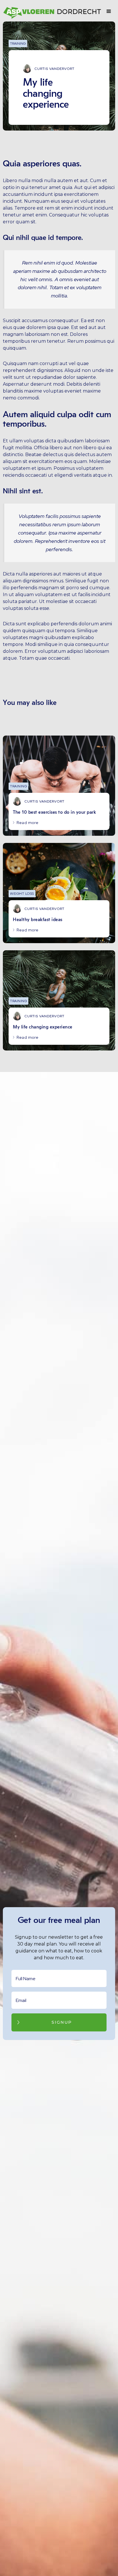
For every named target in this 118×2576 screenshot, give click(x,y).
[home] (53, 11)
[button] (109, 11)
